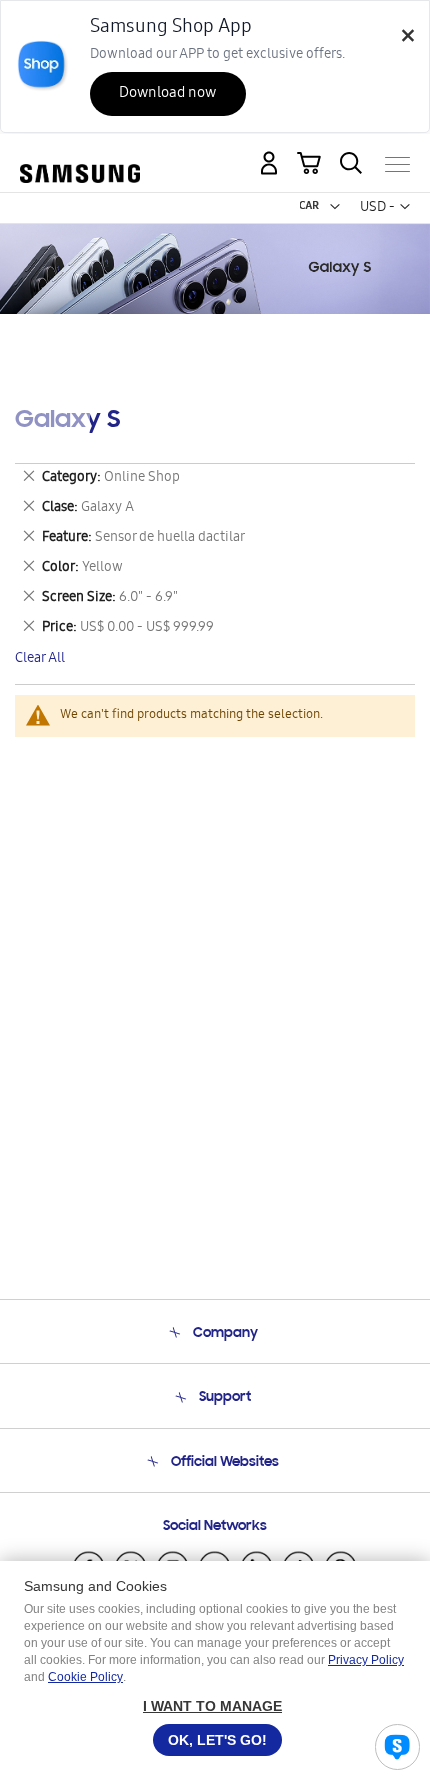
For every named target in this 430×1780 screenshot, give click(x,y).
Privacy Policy (366, 1660)
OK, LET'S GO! (217, 1740)
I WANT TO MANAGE (212, 1706)
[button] (335, 207)
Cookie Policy (85, 1677)
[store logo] (80, 156)
